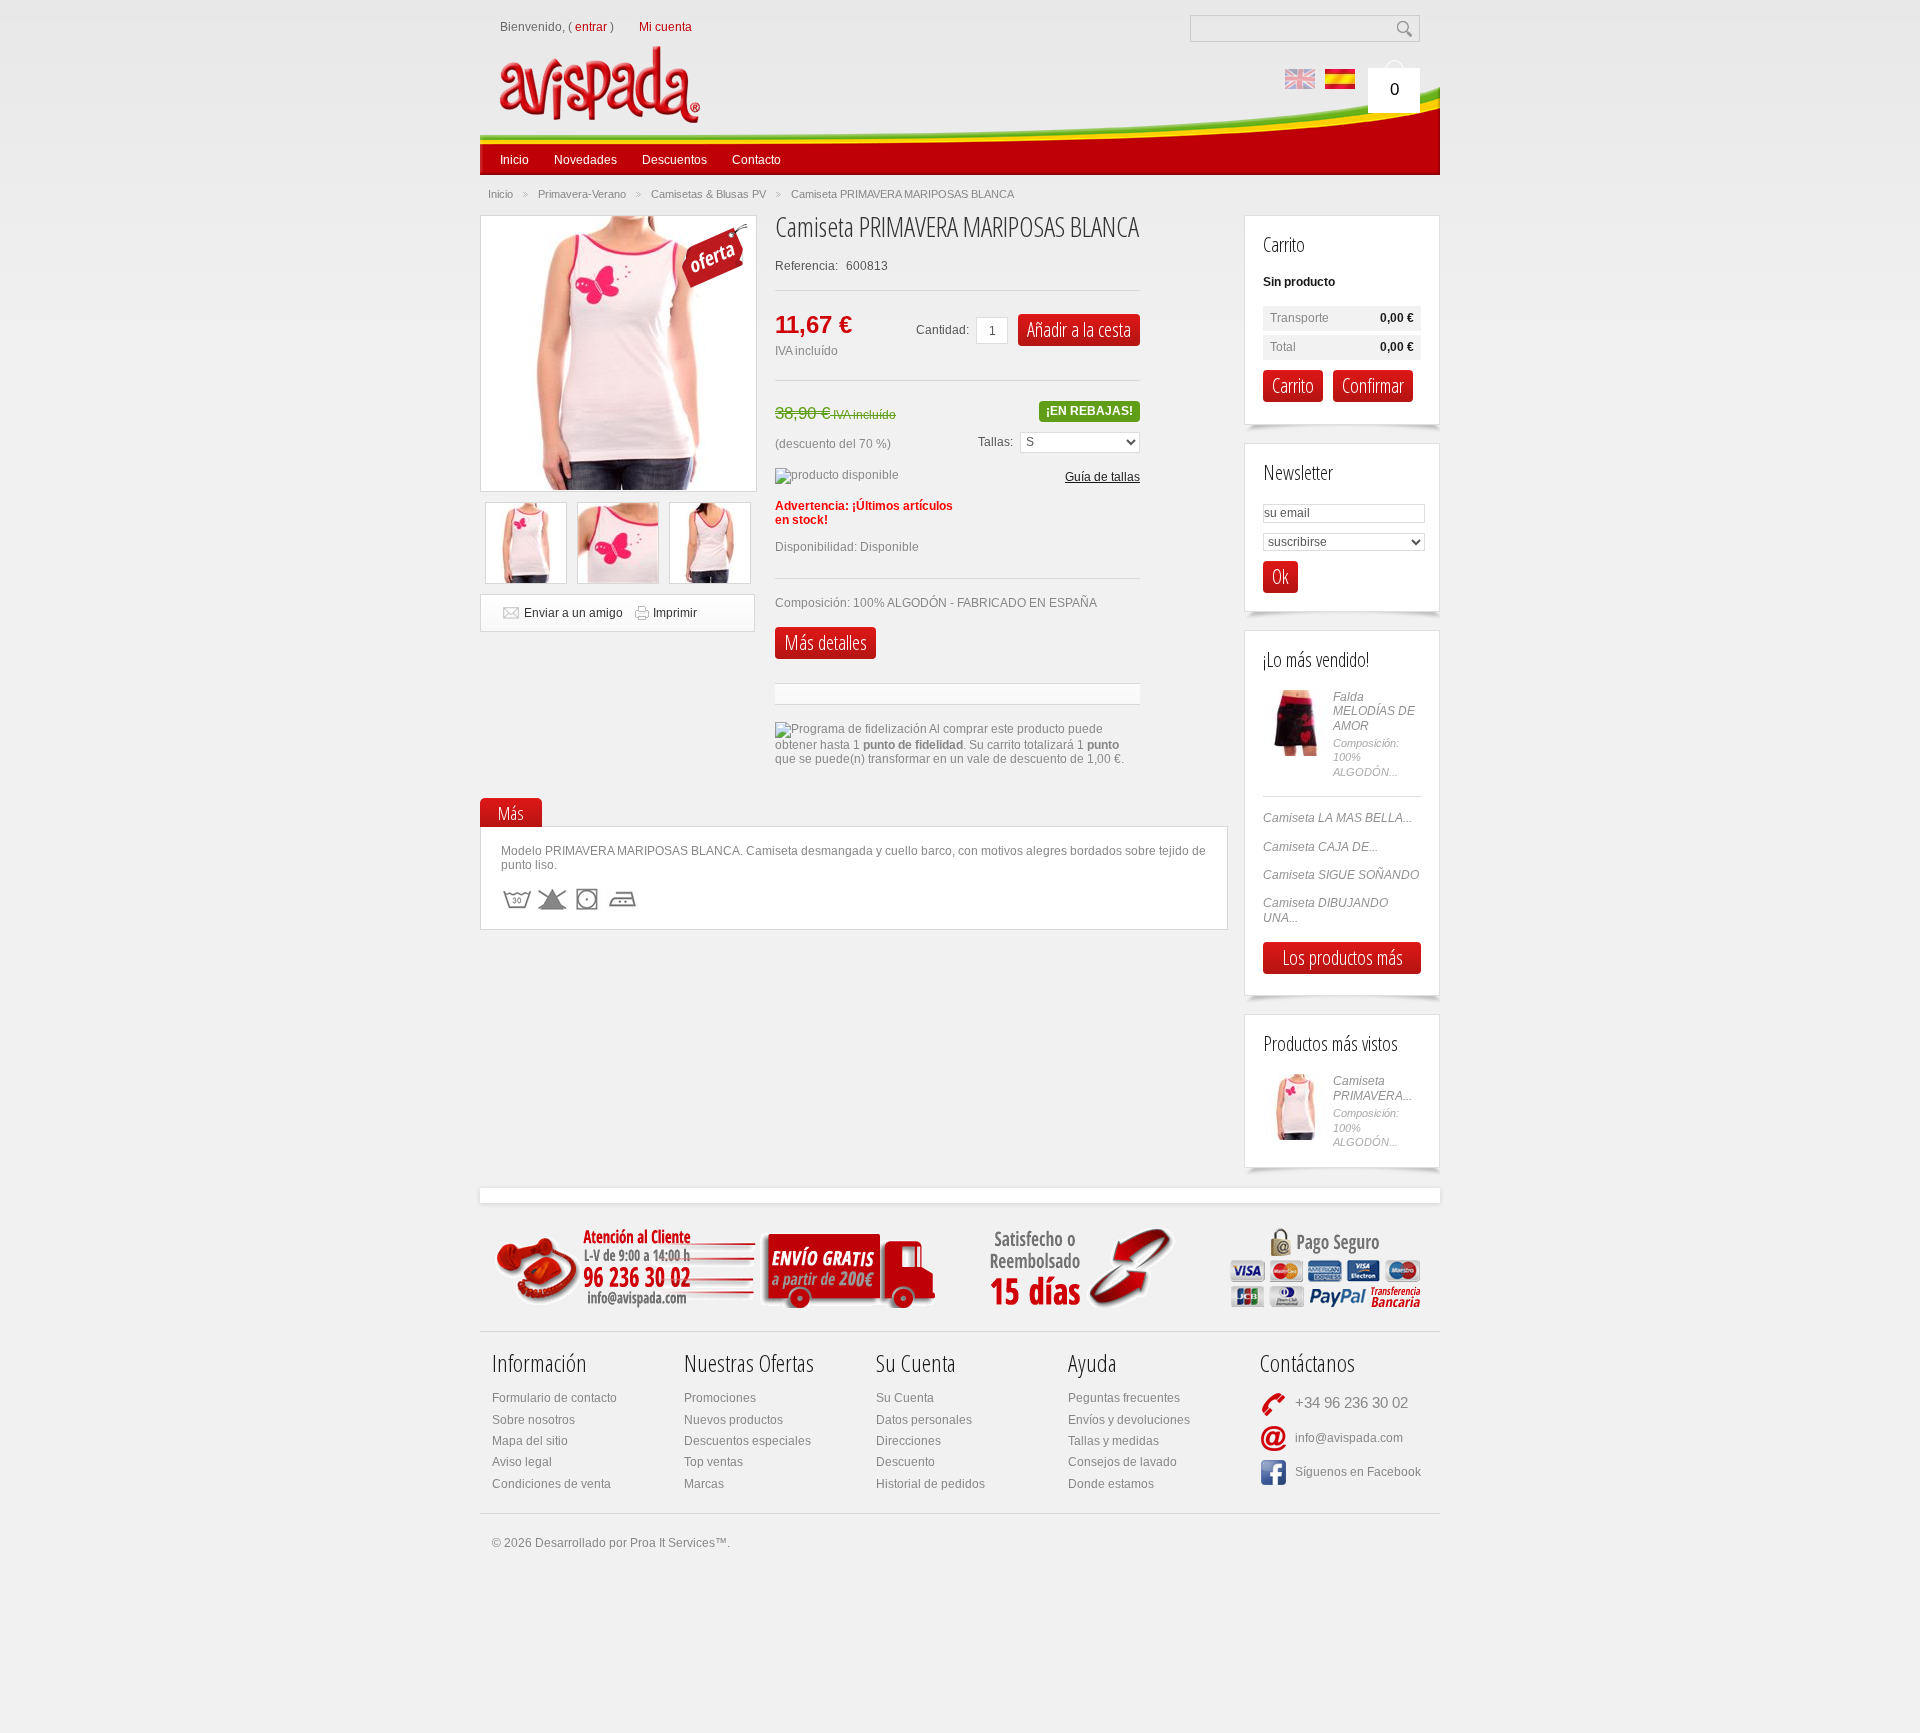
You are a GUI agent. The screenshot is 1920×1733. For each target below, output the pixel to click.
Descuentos (674, 160)
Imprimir (675, 613)
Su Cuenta (905, 1398)
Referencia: (808, 266)
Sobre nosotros (533, 1420)
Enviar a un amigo (573, 613)
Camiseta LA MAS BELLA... (1337, 818)
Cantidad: (942, 330)
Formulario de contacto (554, 1398)
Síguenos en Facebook (1358, 1472)
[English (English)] (1300, 79)
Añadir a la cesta (1079, 329)
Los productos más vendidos (1342, 959)
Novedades (585, 160)
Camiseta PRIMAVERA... (1372, 1088)
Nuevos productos (733, 1420)
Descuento (905, 1462)
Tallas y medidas (1113, 1441)
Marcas (704, 1484)
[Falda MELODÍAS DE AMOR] (1296, 723)
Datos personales (924, 1420)
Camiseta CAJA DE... (1320, 847)
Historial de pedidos (930, 1484)
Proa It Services (672, 1543)
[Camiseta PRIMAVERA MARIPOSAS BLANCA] (526, 543)
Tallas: (995, 442)
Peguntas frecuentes (1124, 1398)
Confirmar (1373, 385)
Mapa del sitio (530, 1441)
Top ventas (713, 1462)
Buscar (1406, 28)
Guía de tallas (1102, 477)
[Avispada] (636, 58)
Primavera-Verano (582, 194)
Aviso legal (522, 1462)
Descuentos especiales (747, 1441)
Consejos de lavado (1122, 1462)
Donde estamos (1111, 1484)
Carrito (1284, 244)
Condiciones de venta (551, 1484)
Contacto (756, 160)
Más (511, 813)
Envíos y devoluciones (1129, 1420)
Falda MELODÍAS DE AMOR (1374, 711)
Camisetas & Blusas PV (708, 194)
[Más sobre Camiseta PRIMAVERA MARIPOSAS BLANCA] (1296, 1107)
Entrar (591, 27)
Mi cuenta (665, 27)
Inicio (514, 160)
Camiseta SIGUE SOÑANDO (1341, 875)
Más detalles (825, 642)
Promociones (720, 1398)
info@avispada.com (1349, 1438)
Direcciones (908, 1441)
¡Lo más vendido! (1316, 659)
